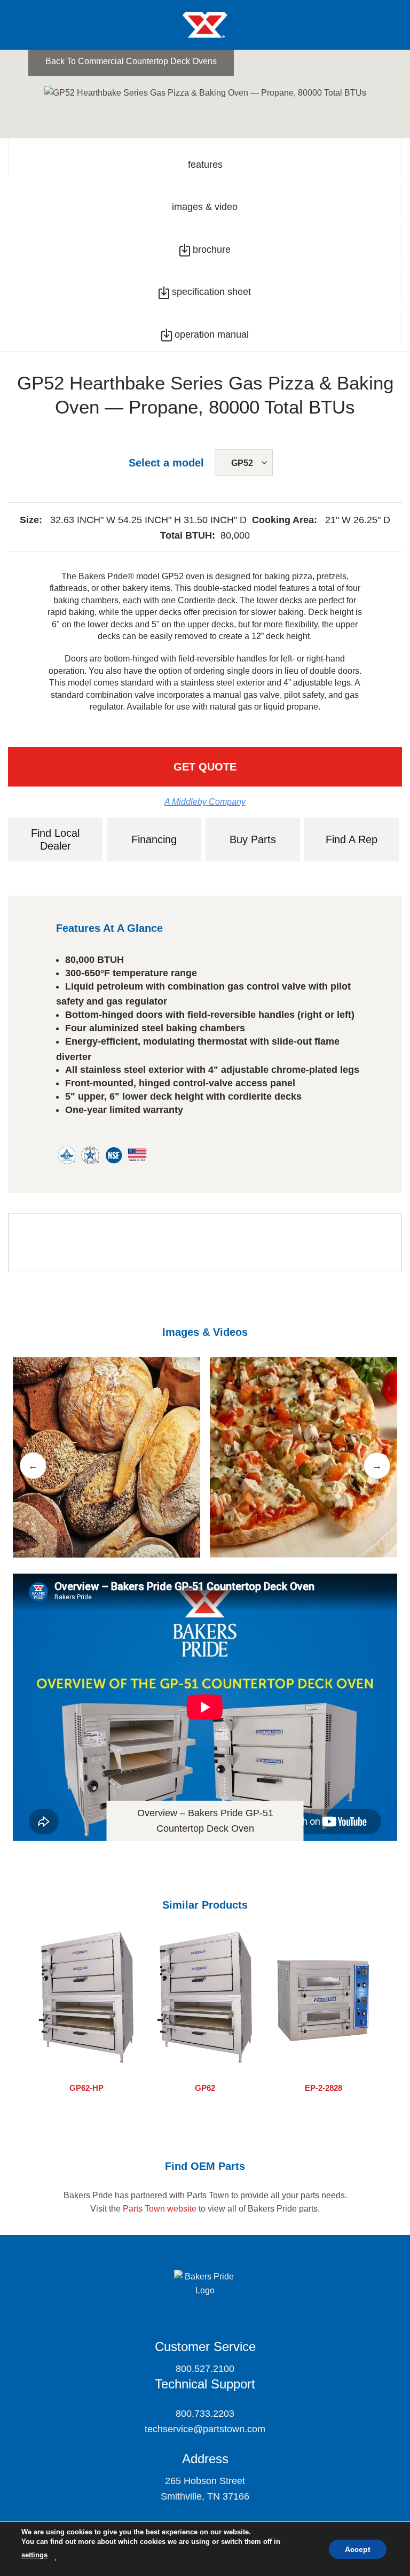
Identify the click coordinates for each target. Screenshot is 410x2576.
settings (34, 2555)
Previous (33, 1466)
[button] (19, 28)
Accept (358, 2549)
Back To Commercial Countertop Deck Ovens (131, 61)
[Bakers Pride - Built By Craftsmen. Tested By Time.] (205, 25)
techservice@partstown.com (205, 2429)
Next (377, 1466)
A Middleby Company (205, 802)
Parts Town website (160, 2209)
